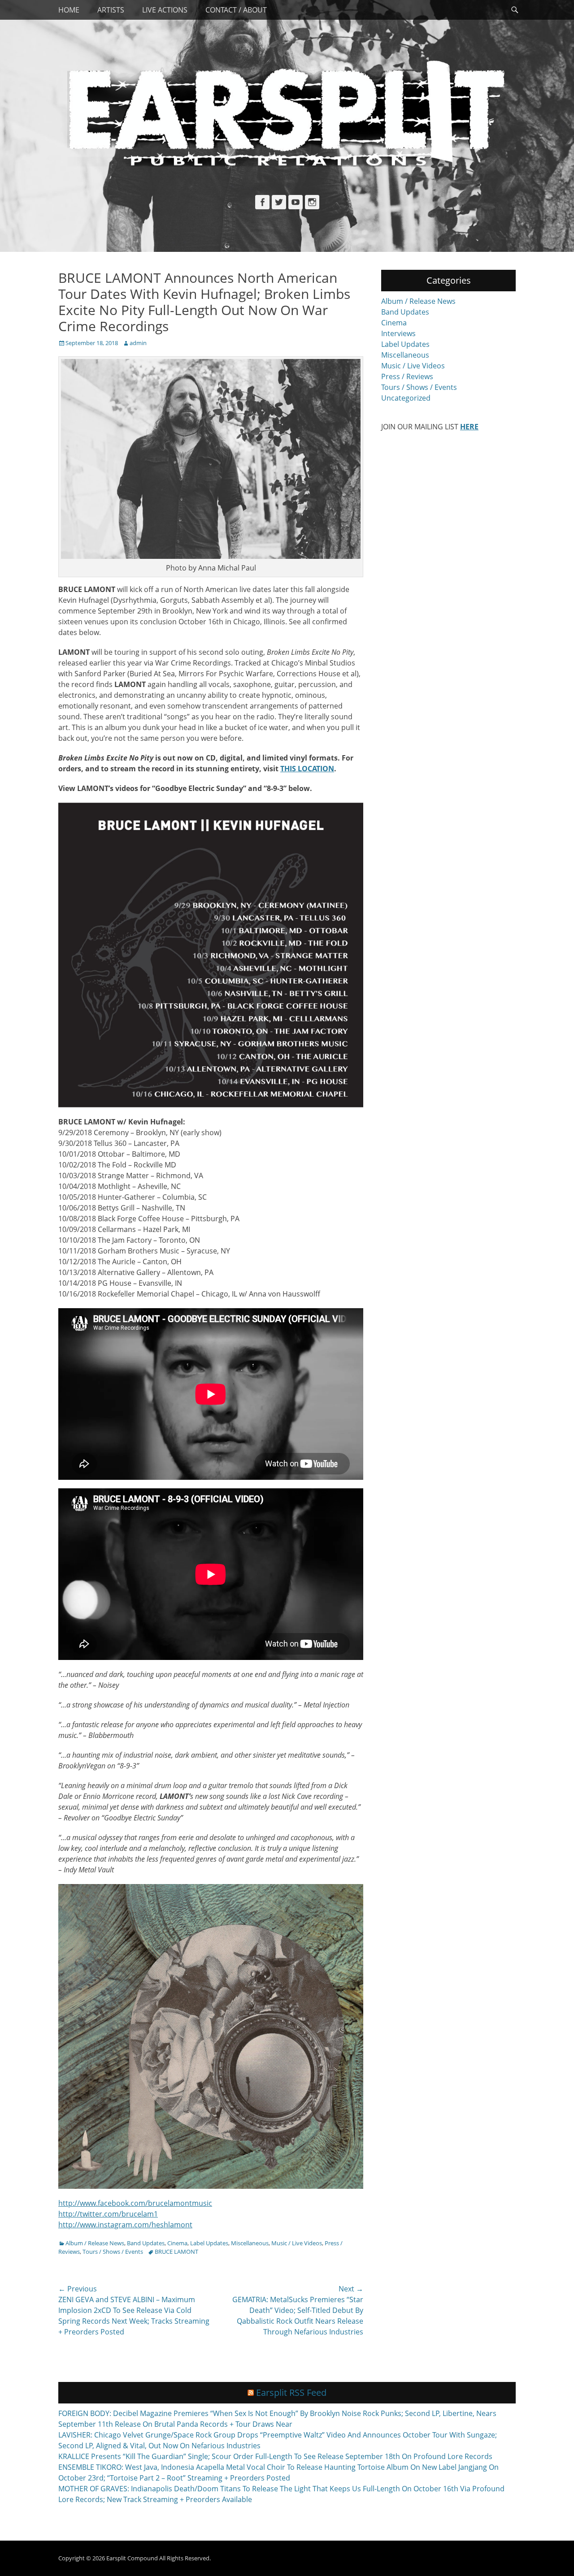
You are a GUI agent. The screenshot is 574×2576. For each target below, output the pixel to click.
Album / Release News (95, 2243)
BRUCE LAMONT (176, 2252)
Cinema (177, 2243)
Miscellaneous (250, 2243)
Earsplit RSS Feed (291, 2392)
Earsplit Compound (132, 2558)
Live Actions (165, 10)
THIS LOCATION (307, 769)
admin (138, 343)
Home (69, 10)
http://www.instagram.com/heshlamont (125, 2225)
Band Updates (146, 2243)
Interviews (398, 333)
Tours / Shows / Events (113, 2252)
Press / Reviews (407, 376)
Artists (111, 10)
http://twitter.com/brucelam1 (108, 2214)
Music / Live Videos (297, 2243)
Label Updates (209, 2243)
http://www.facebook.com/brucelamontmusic (135, 2203)
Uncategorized (406, 398)
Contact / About (236, 10)
